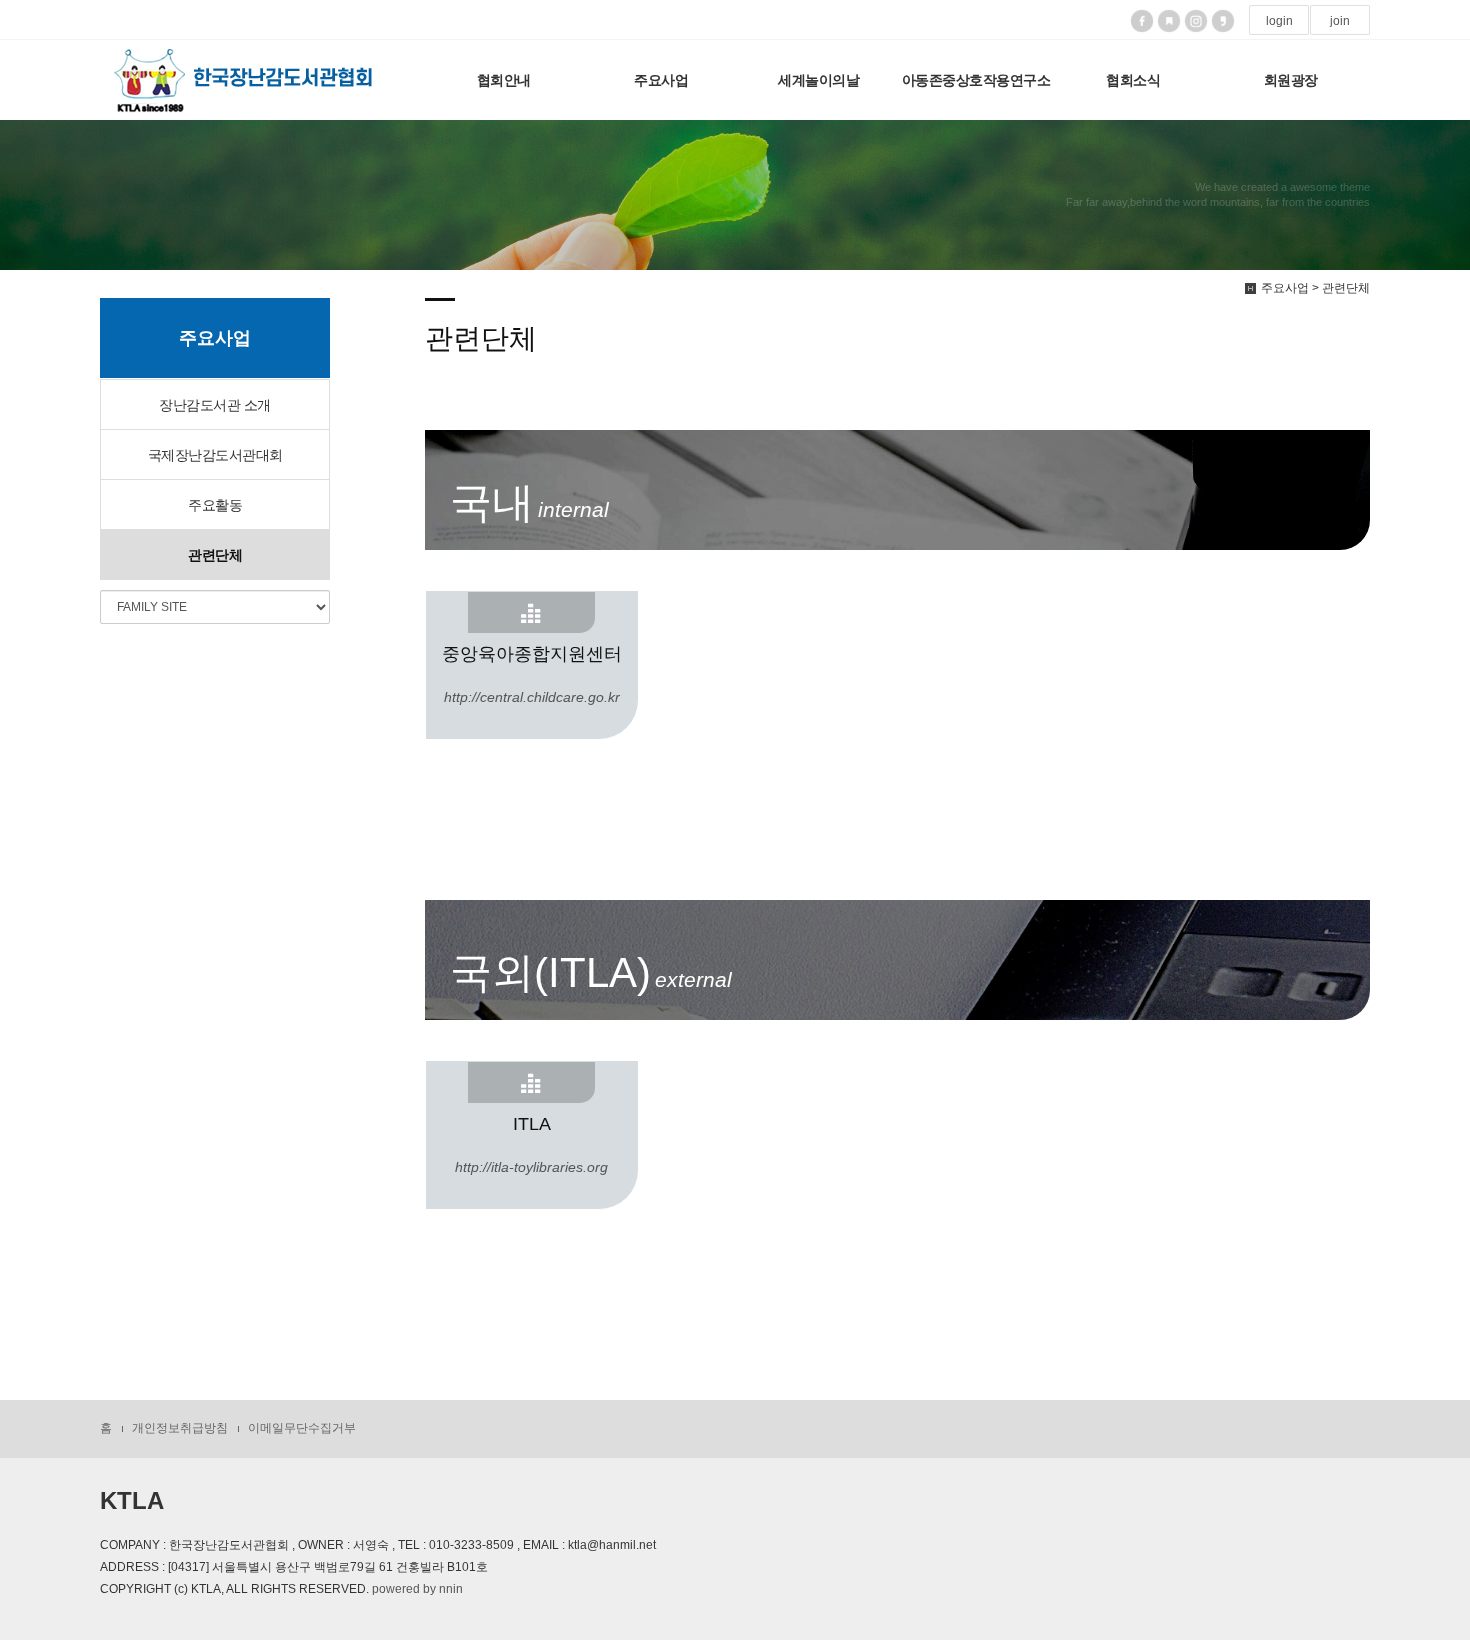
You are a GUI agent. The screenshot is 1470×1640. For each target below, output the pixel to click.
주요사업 (661, 80)
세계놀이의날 (818, 80)
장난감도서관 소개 (215, 405)
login (1279, 21)
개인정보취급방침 (180, 1428)
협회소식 (1133, 80)
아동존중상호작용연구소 (976, 80)
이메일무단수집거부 (302, 1428)
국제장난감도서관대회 (215, 455)
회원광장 (1291, 80)
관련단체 (215, 555)
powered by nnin (417, 1589)
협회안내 (504, 80)
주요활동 (215, 505)
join (1340, 21)
